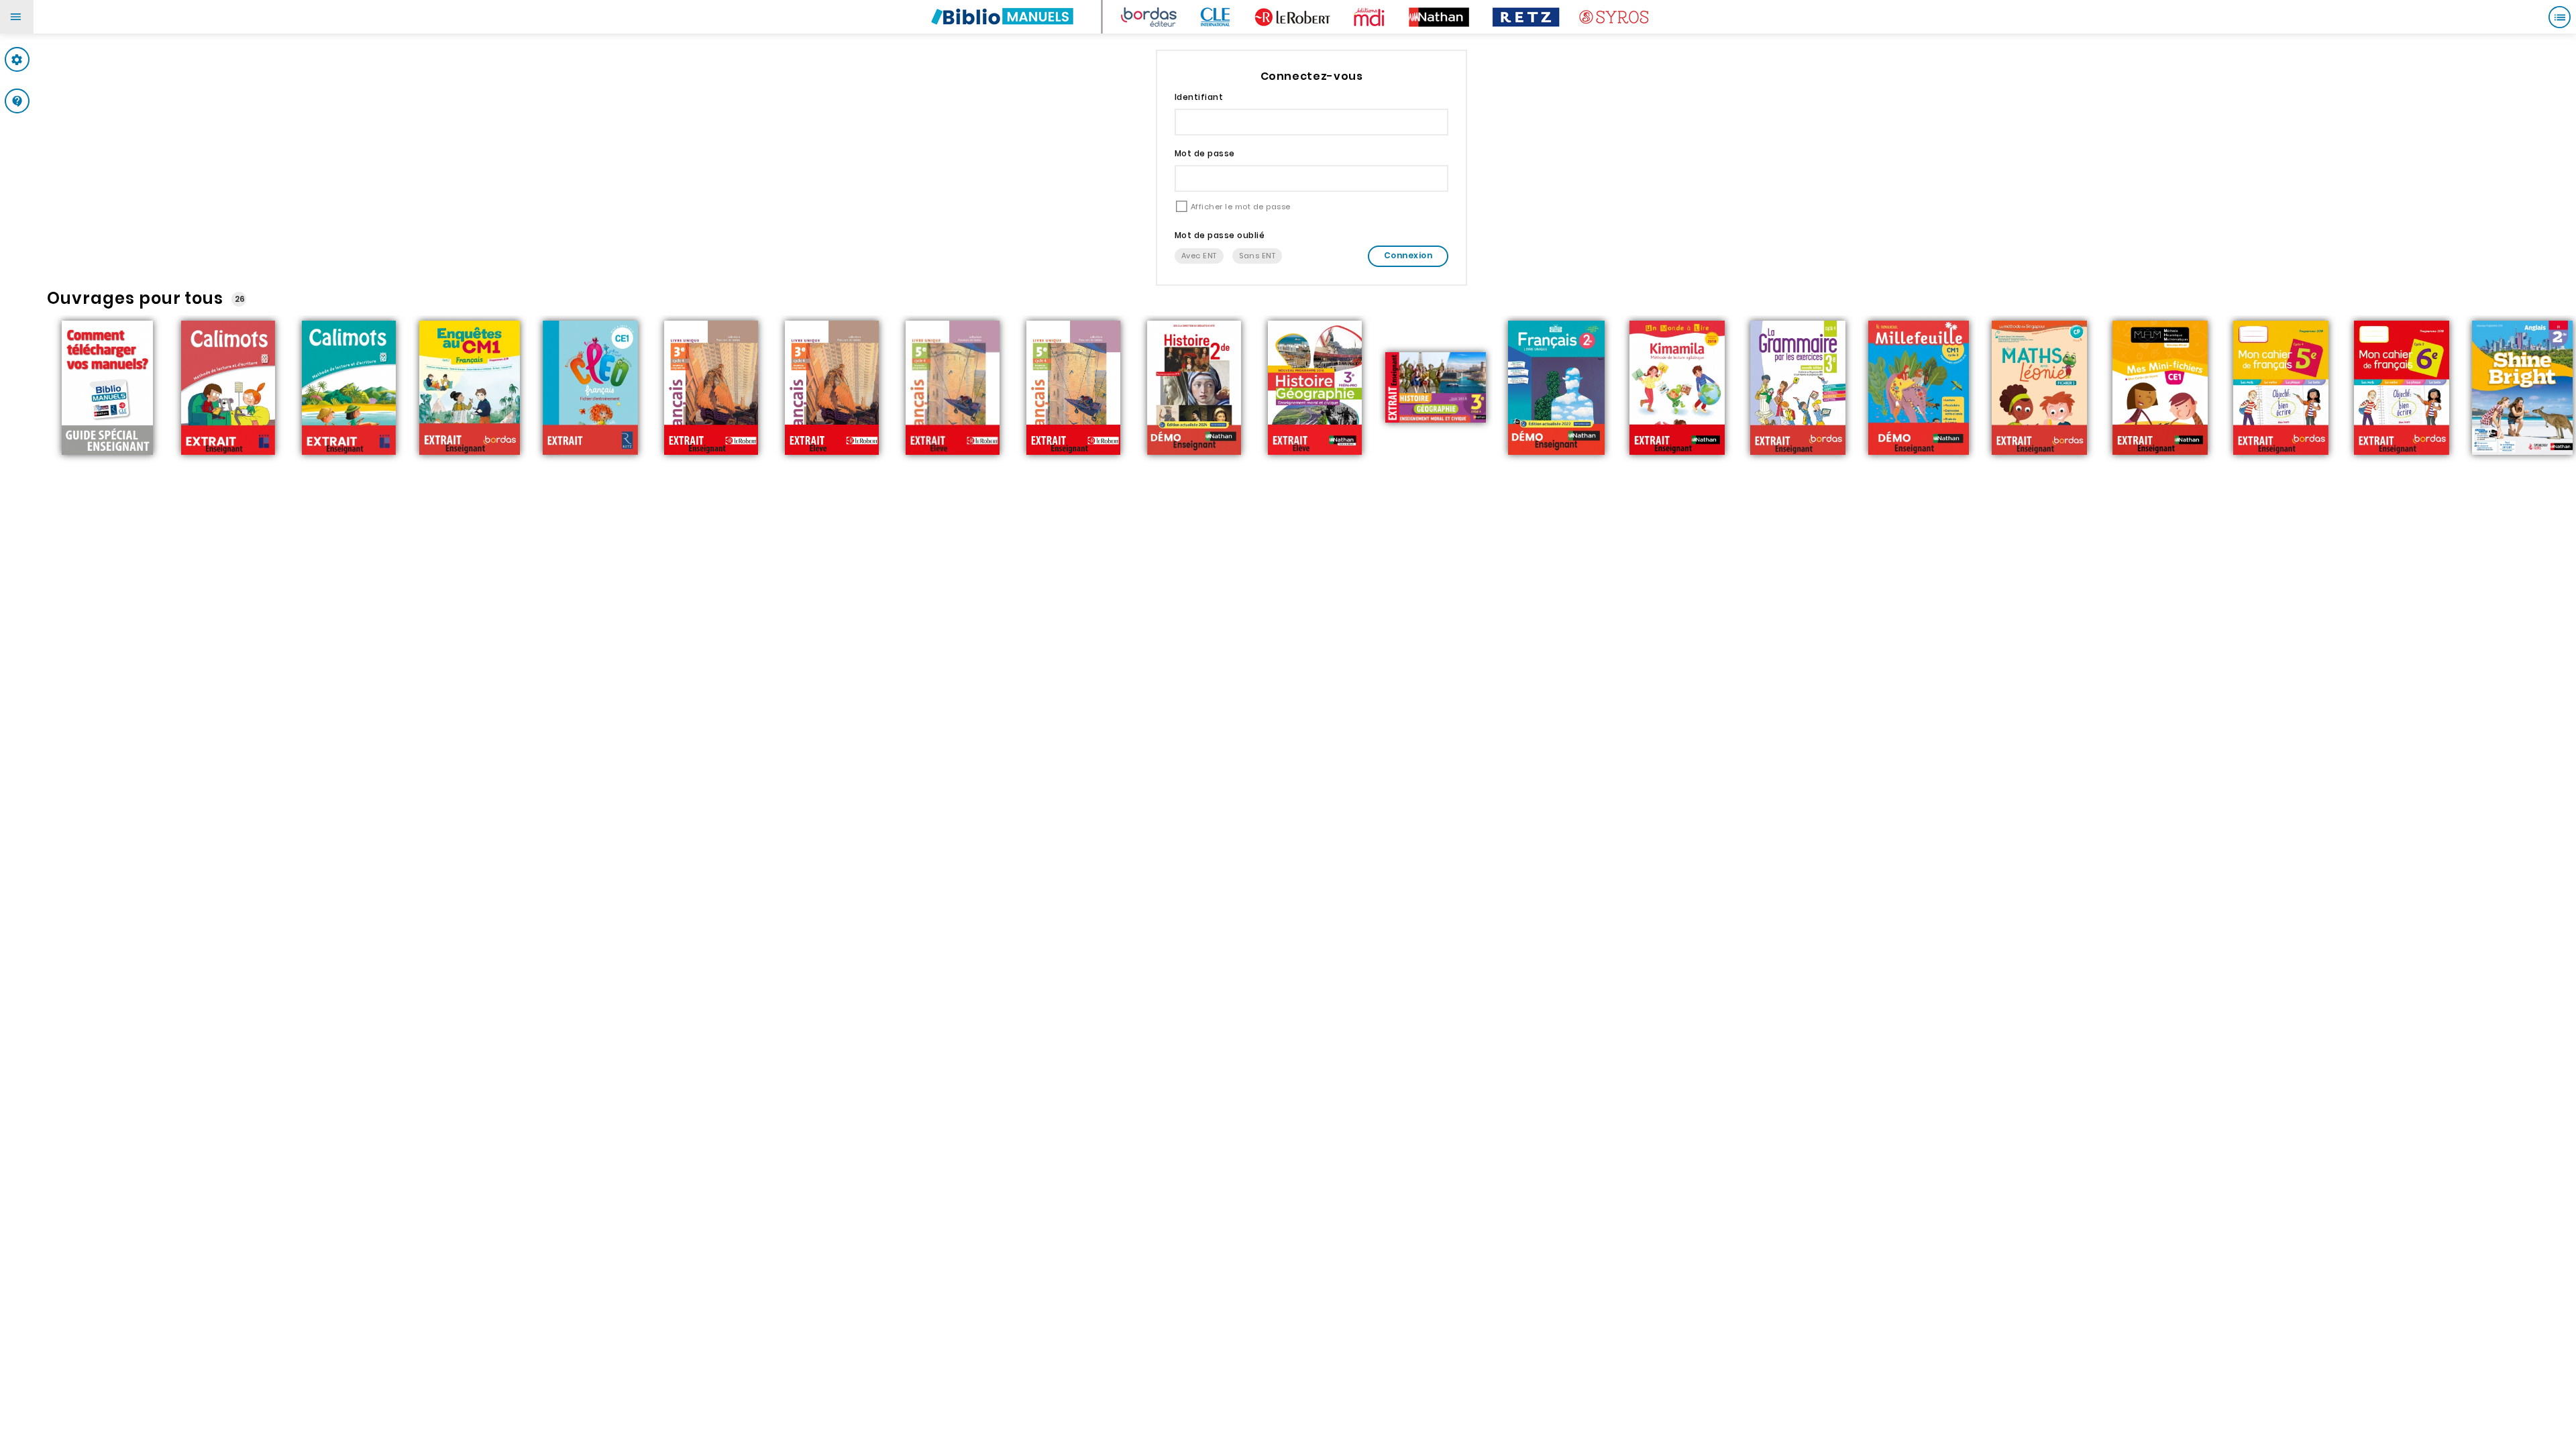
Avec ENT (1199, 256)
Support (43, 101)
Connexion (1408, 255)
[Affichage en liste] (2559, 17)
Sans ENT (1257, 256)
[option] (107, 389)
